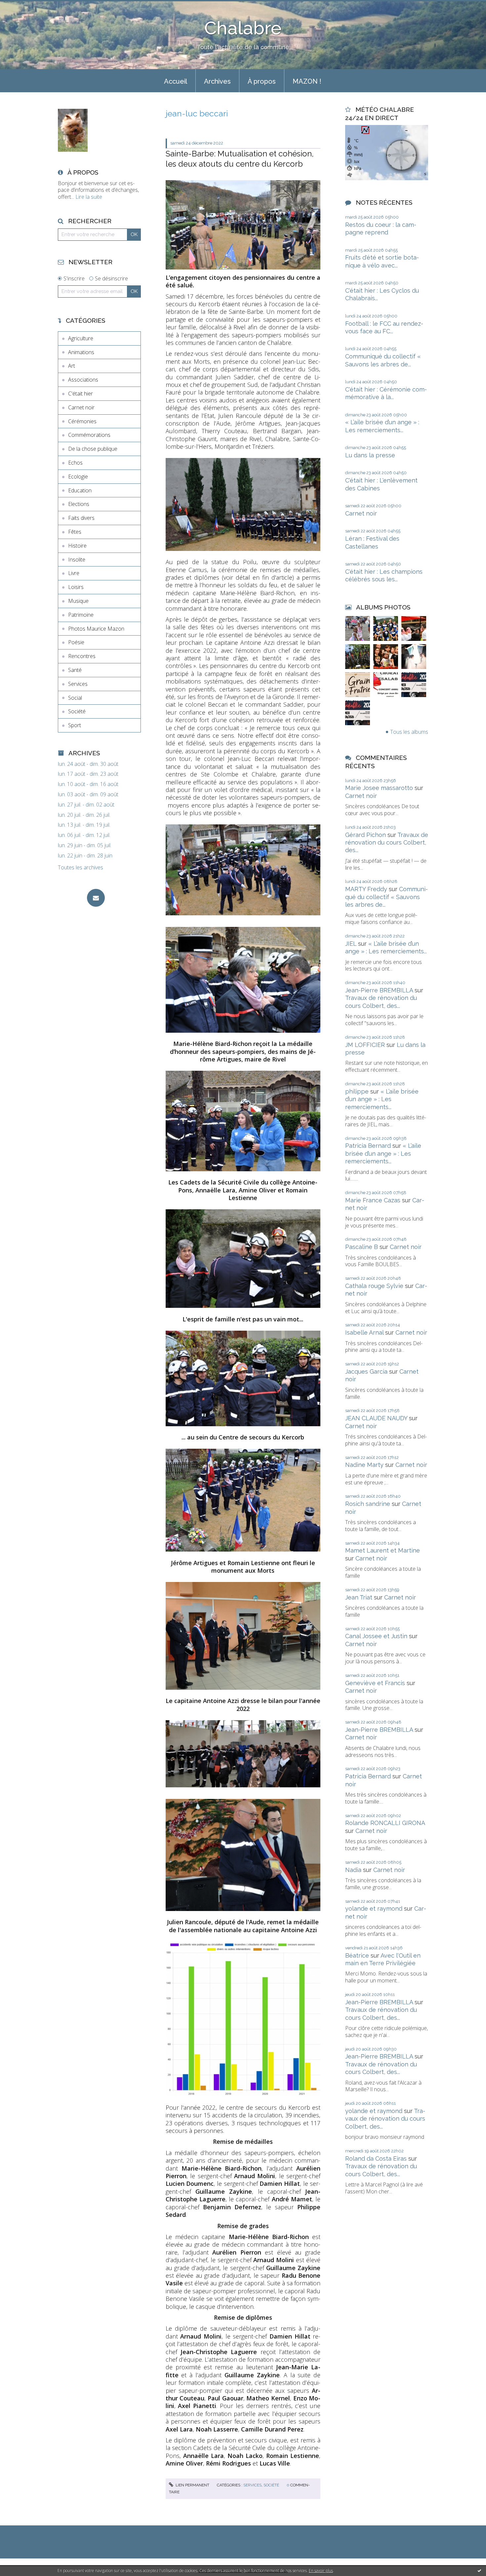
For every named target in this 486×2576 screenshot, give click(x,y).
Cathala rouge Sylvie (374, 1286)
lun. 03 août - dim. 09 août (88, 794)
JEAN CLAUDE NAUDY (376, 1418)
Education (80, 490)
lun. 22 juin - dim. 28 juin (85, 856)
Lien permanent (192, 2485)
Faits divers (81, 518)
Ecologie (78, 477)
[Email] (96, 898)
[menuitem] (176, 81)
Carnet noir (81, 407)
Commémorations (89, 435)
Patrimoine (81, 615)
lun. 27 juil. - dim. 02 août (86, 805)
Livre (74, 573)
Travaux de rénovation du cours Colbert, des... (387, 843)
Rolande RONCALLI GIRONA (385, 1823)
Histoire (77, 546)
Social (75, 698)
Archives (217, 81)
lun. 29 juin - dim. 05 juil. (85, 845)
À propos (262, 81)
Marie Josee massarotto (379, 788)
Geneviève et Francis (375, 1683)
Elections (79, 504)
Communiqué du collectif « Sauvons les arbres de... (386, 897)
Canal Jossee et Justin (376, 1636)
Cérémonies (82, 421)
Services (78, 684)
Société (77, 711)
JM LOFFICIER (365, 1045)
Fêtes (75, 532)
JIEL (351, 944)
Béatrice (357, 1955)
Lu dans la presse (370, 455)
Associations (83, 380)
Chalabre (243, 28)
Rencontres (82, 656)
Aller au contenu (22, 6)
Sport (75, 725)
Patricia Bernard (368, 1146)
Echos (75, 463)
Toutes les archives (81, 868)
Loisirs (76, 587)
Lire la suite (89, 197)
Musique (78, 601)
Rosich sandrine (368, 1504)
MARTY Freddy (366, 889)
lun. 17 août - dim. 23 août (88, 774)
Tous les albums (409, 732)
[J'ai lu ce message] (479, 2570)
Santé (75, 670)
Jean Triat (359, 1597)
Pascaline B (362, 1247)
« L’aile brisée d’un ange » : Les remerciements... (382, 1099)
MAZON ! (307, 81)
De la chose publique (93, 449)
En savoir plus (321, 2571)
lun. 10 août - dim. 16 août (88, 784)
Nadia (353, 1870)
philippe (357, 1091)
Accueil (176, 81)
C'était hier (81, 394)
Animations (81, 352)
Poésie (76, 642)
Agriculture (81, 338)
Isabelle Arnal (364, 1332)
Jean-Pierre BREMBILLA (379, 990)
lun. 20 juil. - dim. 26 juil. (84, 815)
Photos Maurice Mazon (96, 629)
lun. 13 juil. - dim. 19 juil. (84, 825)
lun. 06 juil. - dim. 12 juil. (84, 835)
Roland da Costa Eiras (376, 2159)
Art (72, 366)
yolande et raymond (374, 1909)
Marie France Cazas (373, 1200)
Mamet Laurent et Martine (383, 1550)
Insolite (77, 560)
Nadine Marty (364, 1465)
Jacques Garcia (366, 1371)
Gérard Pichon (365, 835)
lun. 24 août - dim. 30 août (88, 764)
